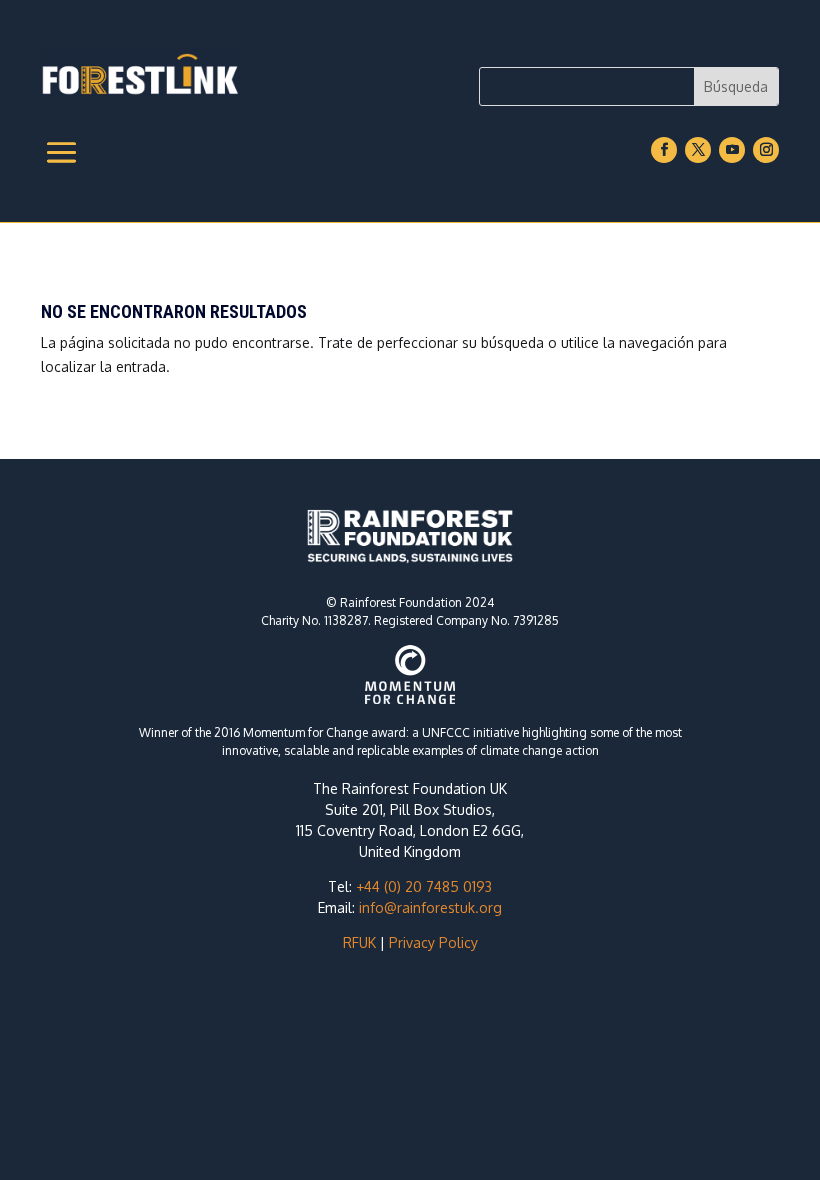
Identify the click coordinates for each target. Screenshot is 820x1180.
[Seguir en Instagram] (766, 150)
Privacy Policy (433, 942)
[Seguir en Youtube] (732, 150)
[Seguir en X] (698, 150)
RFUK (359, 942)
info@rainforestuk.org (430, 907)
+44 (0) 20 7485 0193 (424, 886)
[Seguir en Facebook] (664, 150)
